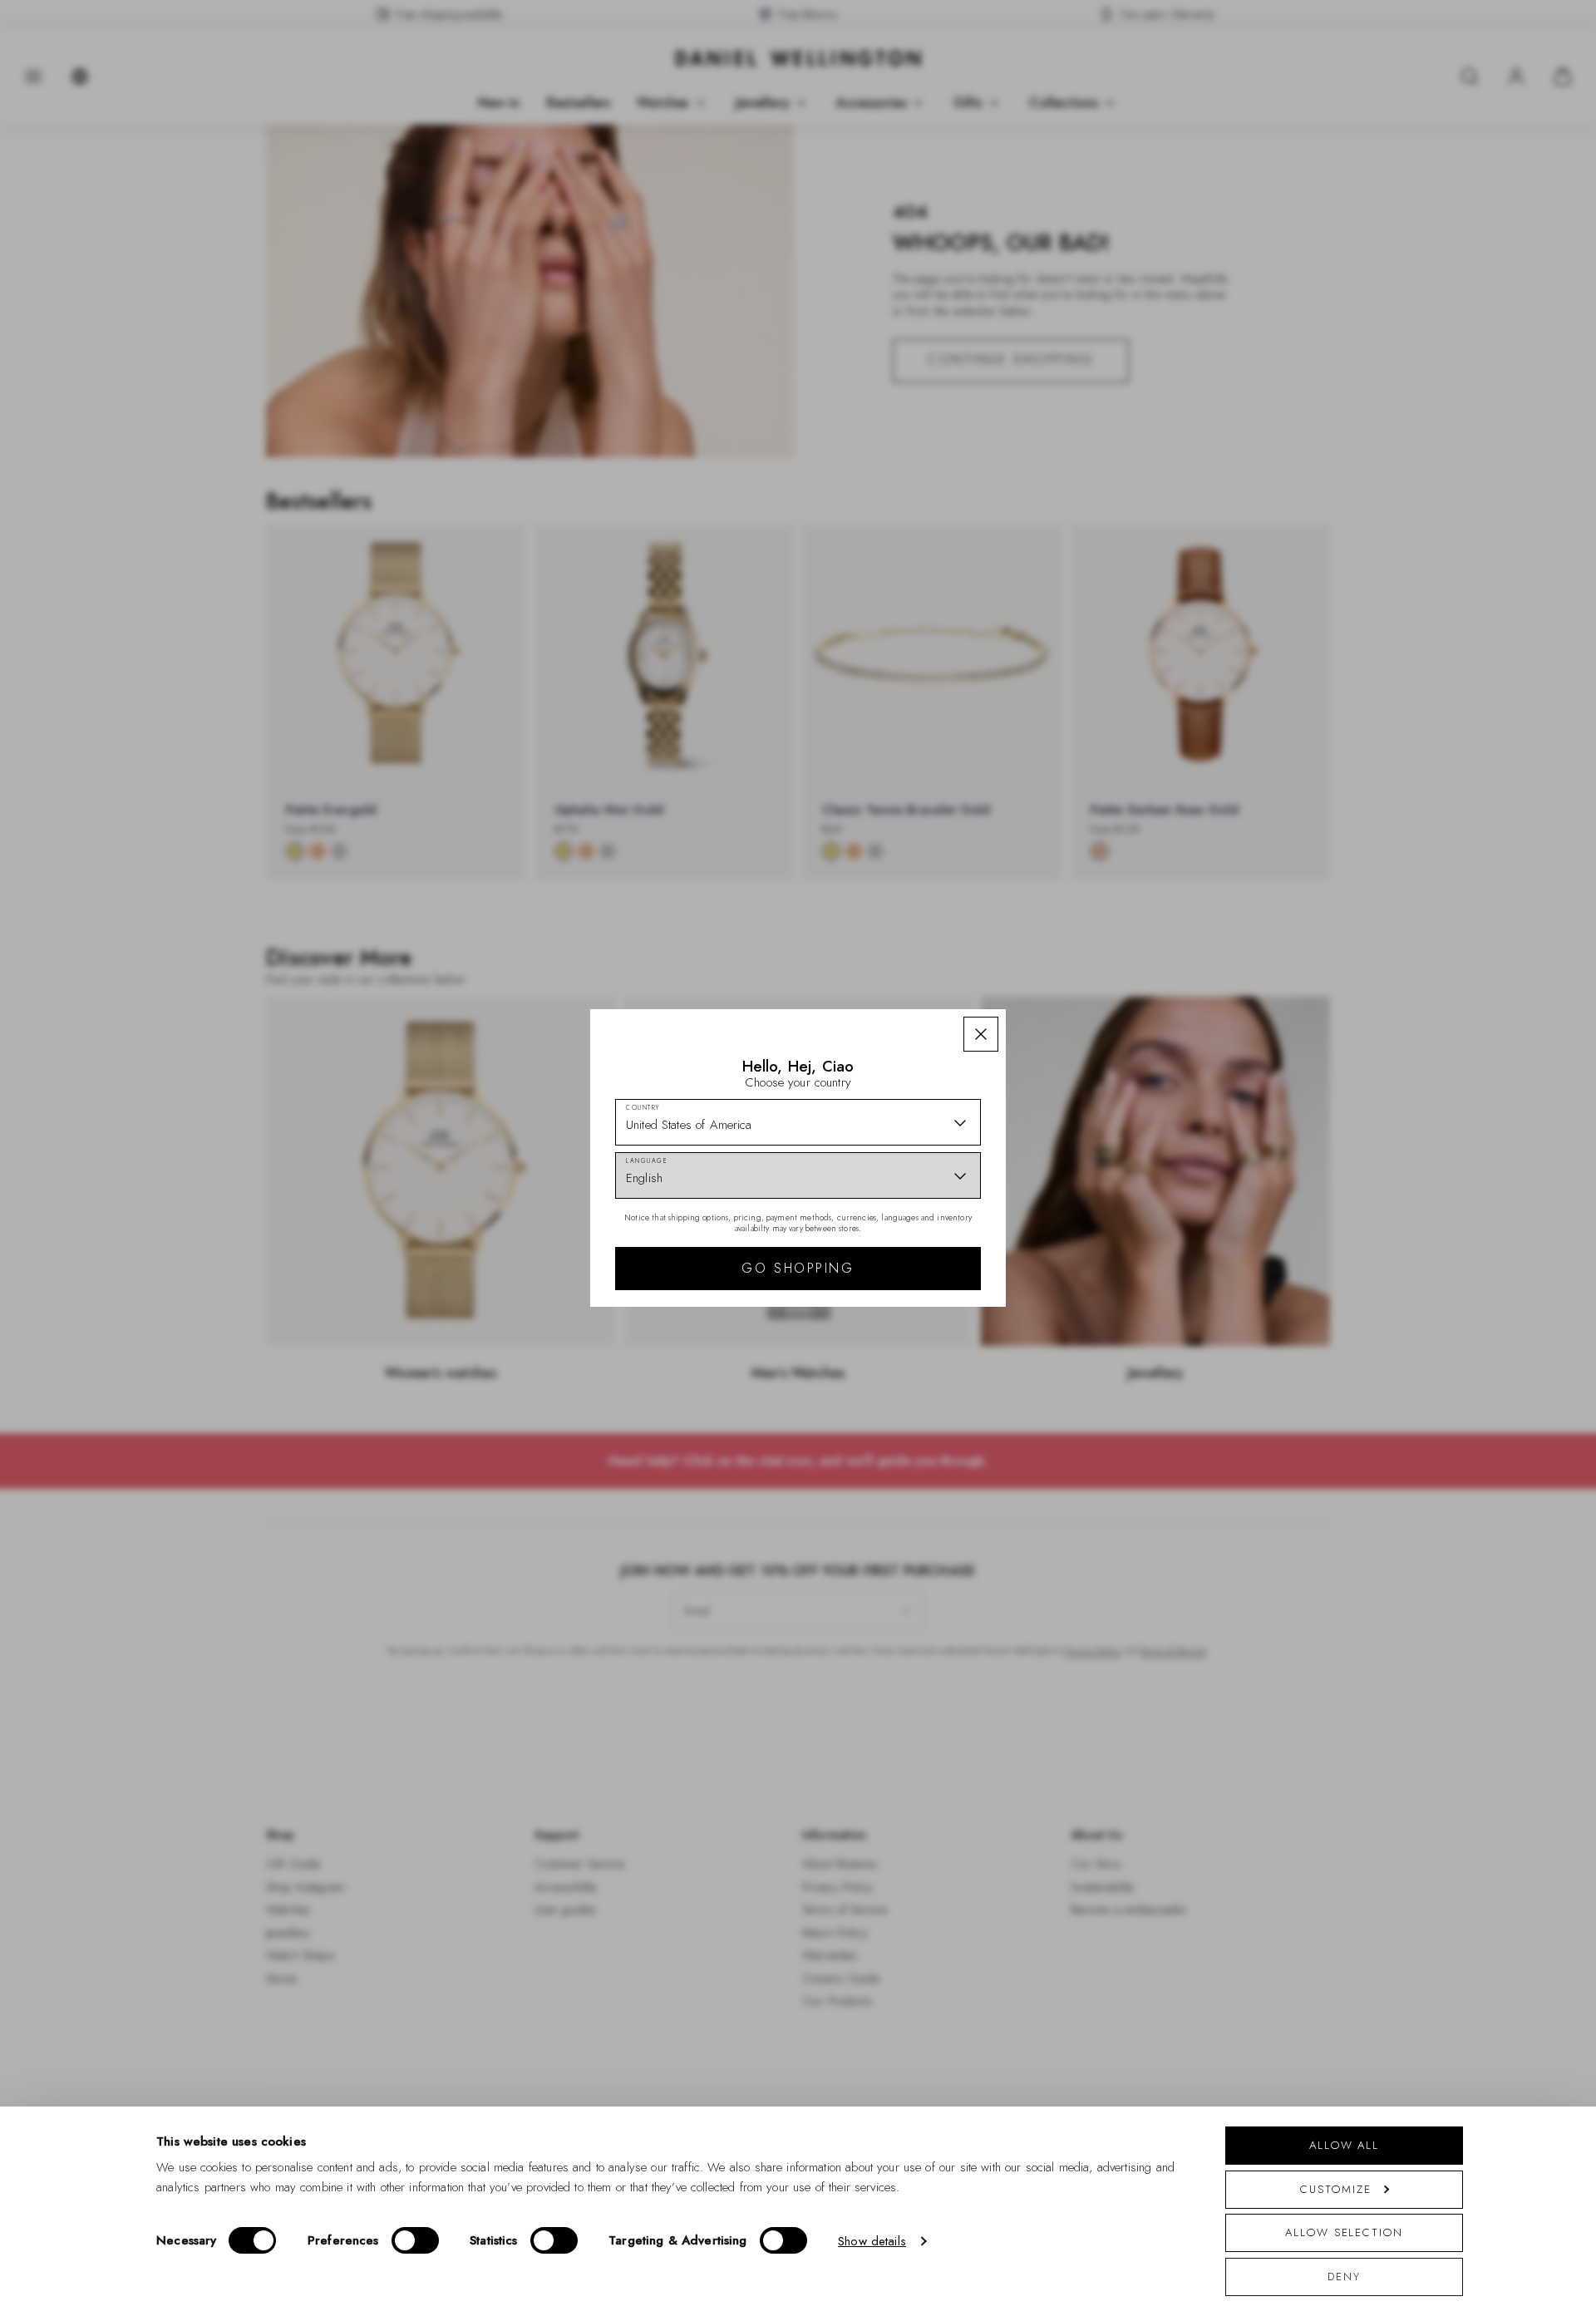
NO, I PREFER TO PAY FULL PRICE (916, 1352)
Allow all (1344, 2145)
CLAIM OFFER (917, 1298)
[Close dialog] (1087, 976)
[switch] (415, 2240)
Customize (1335, 2189)
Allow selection (1344, 2232)
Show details (872, 2241)
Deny (1344, 2277)
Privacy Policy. (961, 1424)
